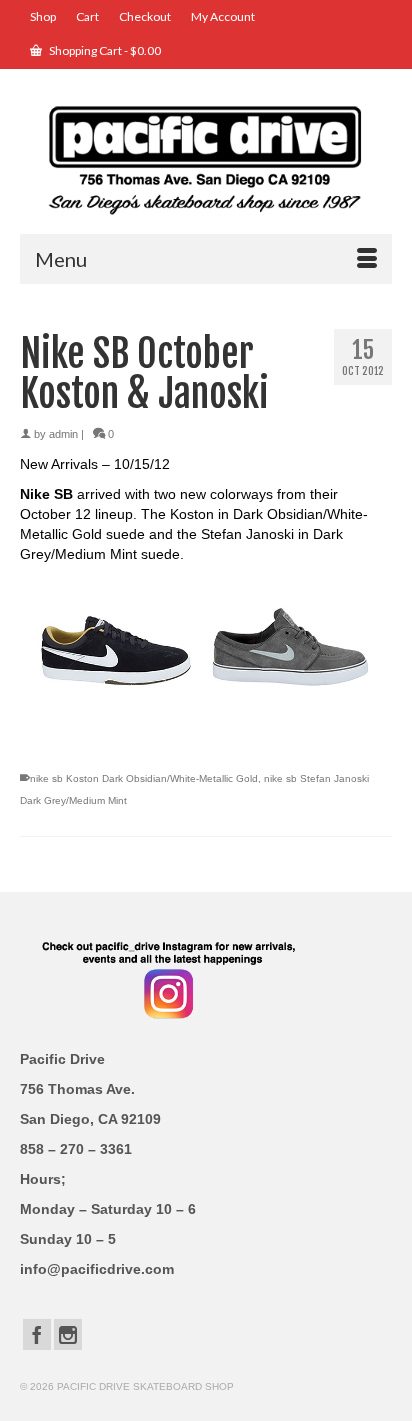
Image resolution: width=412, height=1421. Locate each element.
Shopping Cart (104, 50)
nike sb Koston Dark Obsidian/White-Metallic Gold (144, 778)
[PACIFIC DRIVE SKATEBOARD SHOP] (206, 158)
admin (63, 434)
